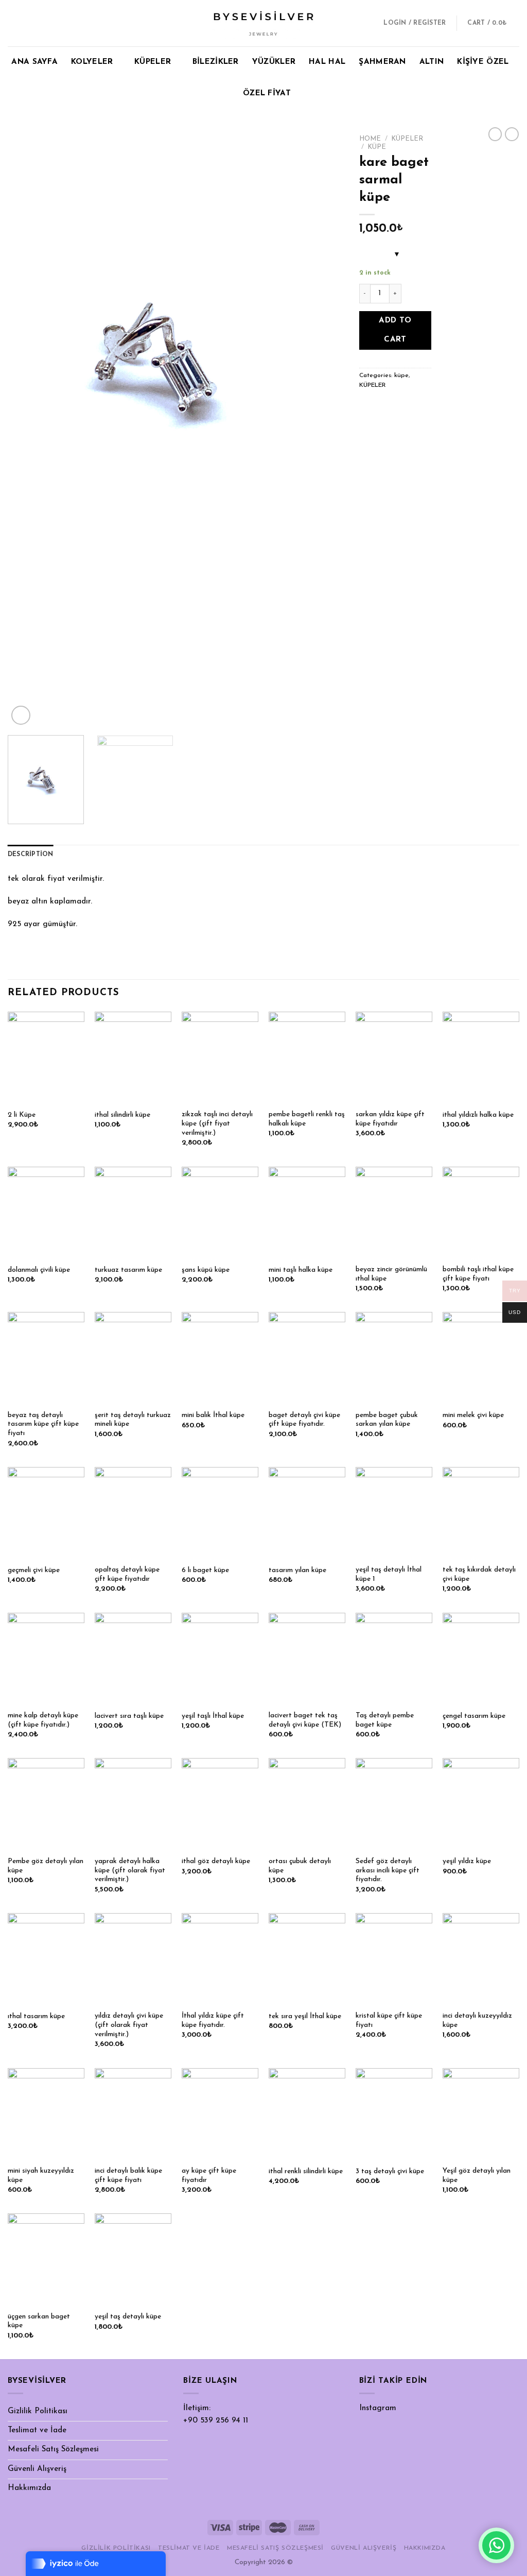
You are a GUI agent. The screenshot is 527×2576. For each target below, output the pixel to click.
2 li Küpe (22, 1115)
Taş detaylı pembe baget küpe (385, 1720)
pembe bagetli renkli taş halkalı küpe (307, 1119)
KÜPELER (153, 62)
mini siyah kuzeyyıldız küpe (41, 2176)
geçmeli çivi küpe (34, 1570)
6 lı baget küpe (205, 1570)
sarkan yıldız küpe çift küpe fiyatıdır (390, 1119)
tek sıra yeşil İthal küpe (305, 2016)
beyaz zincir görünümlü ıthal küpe (391, 1274)
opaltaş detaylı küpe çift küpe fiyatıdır (127, 1574)
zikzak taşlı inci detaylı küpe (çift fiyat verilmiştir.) (217, 1124)
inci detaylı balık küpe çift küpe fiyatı (128, 2176)
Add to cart (395, 330)
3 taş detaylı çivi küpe (390, 2171)
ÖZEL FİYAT (267, 93)
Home (370, 139)
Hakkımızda (29, 2488)
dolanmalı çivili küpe (39, 1270)
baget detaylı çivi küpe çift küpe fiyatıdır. (304, 1420)
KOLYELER (92, 62)
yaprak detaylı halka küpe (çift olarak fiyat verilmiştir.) (130, 1871)
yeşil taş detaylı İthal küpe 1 (389, 1574)
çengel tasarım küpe (474, 1716)
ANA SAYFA (34, 62)
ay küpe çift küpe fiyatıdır (209, 2176)
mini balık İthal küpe (213, 1415)
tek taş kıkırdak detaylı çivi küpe (479, 1574)
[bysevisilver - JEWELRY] (263, 23)
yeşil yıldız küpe (467, 1861)
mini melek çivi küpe (473, 1415)
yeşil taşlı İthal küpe (213, 1716)
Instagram (378, 2408)
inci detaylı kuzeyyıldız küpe (477, 2020)
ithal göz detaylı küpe (216, 1861)
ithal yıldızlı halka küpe (478, 1115)
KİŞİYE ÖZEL (483, 62)
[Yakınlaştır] (21, 715)
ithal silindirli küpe (122, 1115)
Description (31, 855)
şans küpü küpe (206, 1270)
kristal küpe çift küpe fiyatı (389, 2020)
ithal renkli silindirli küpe (306, 2171)
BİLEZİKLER (216, 62)
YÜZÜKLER (274, 62)
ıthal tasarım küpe (36, 2016)
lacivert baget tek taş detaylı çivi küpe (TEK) (305, 1720)
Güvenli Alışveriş (37, 2469)
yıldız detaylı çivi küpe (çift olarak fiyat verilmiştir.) (129, 2025)
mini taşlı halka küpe (301, 1270)
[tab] (31, 855)
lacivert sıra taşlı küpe (129, 1716)
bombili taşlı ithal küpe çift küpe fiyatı (478, 1274)
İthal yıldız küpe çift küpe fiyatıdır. (213, 2020)
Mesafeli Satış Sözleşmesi (53, 2450)
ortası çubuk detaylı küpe (300, 1866)
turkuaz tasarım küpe (128, 1270)
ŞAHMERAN (382, 62)
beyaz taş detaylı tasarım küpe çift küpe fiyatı (43, 1425)
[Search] (367, 23)
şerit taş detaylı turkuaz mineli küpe (133, 1420)
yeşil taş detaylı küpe (128, 2317)
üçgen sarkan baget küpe (39, 2321)
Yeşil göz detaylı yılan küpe (477, 2176)
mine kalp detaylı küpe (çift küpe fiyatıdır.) (43, 1720)
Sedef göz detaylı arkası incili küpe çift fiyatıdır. (388, 1871)
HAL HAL (327, 62)
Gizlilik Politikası (38, 2411)
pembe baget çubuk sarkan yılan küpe (387, 1420)
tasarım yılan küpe (297, 1570)
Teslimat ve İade (37, 2430)
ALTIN (432, 62)
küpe (377, 147)
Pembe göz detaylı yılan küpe (46, 1866)
